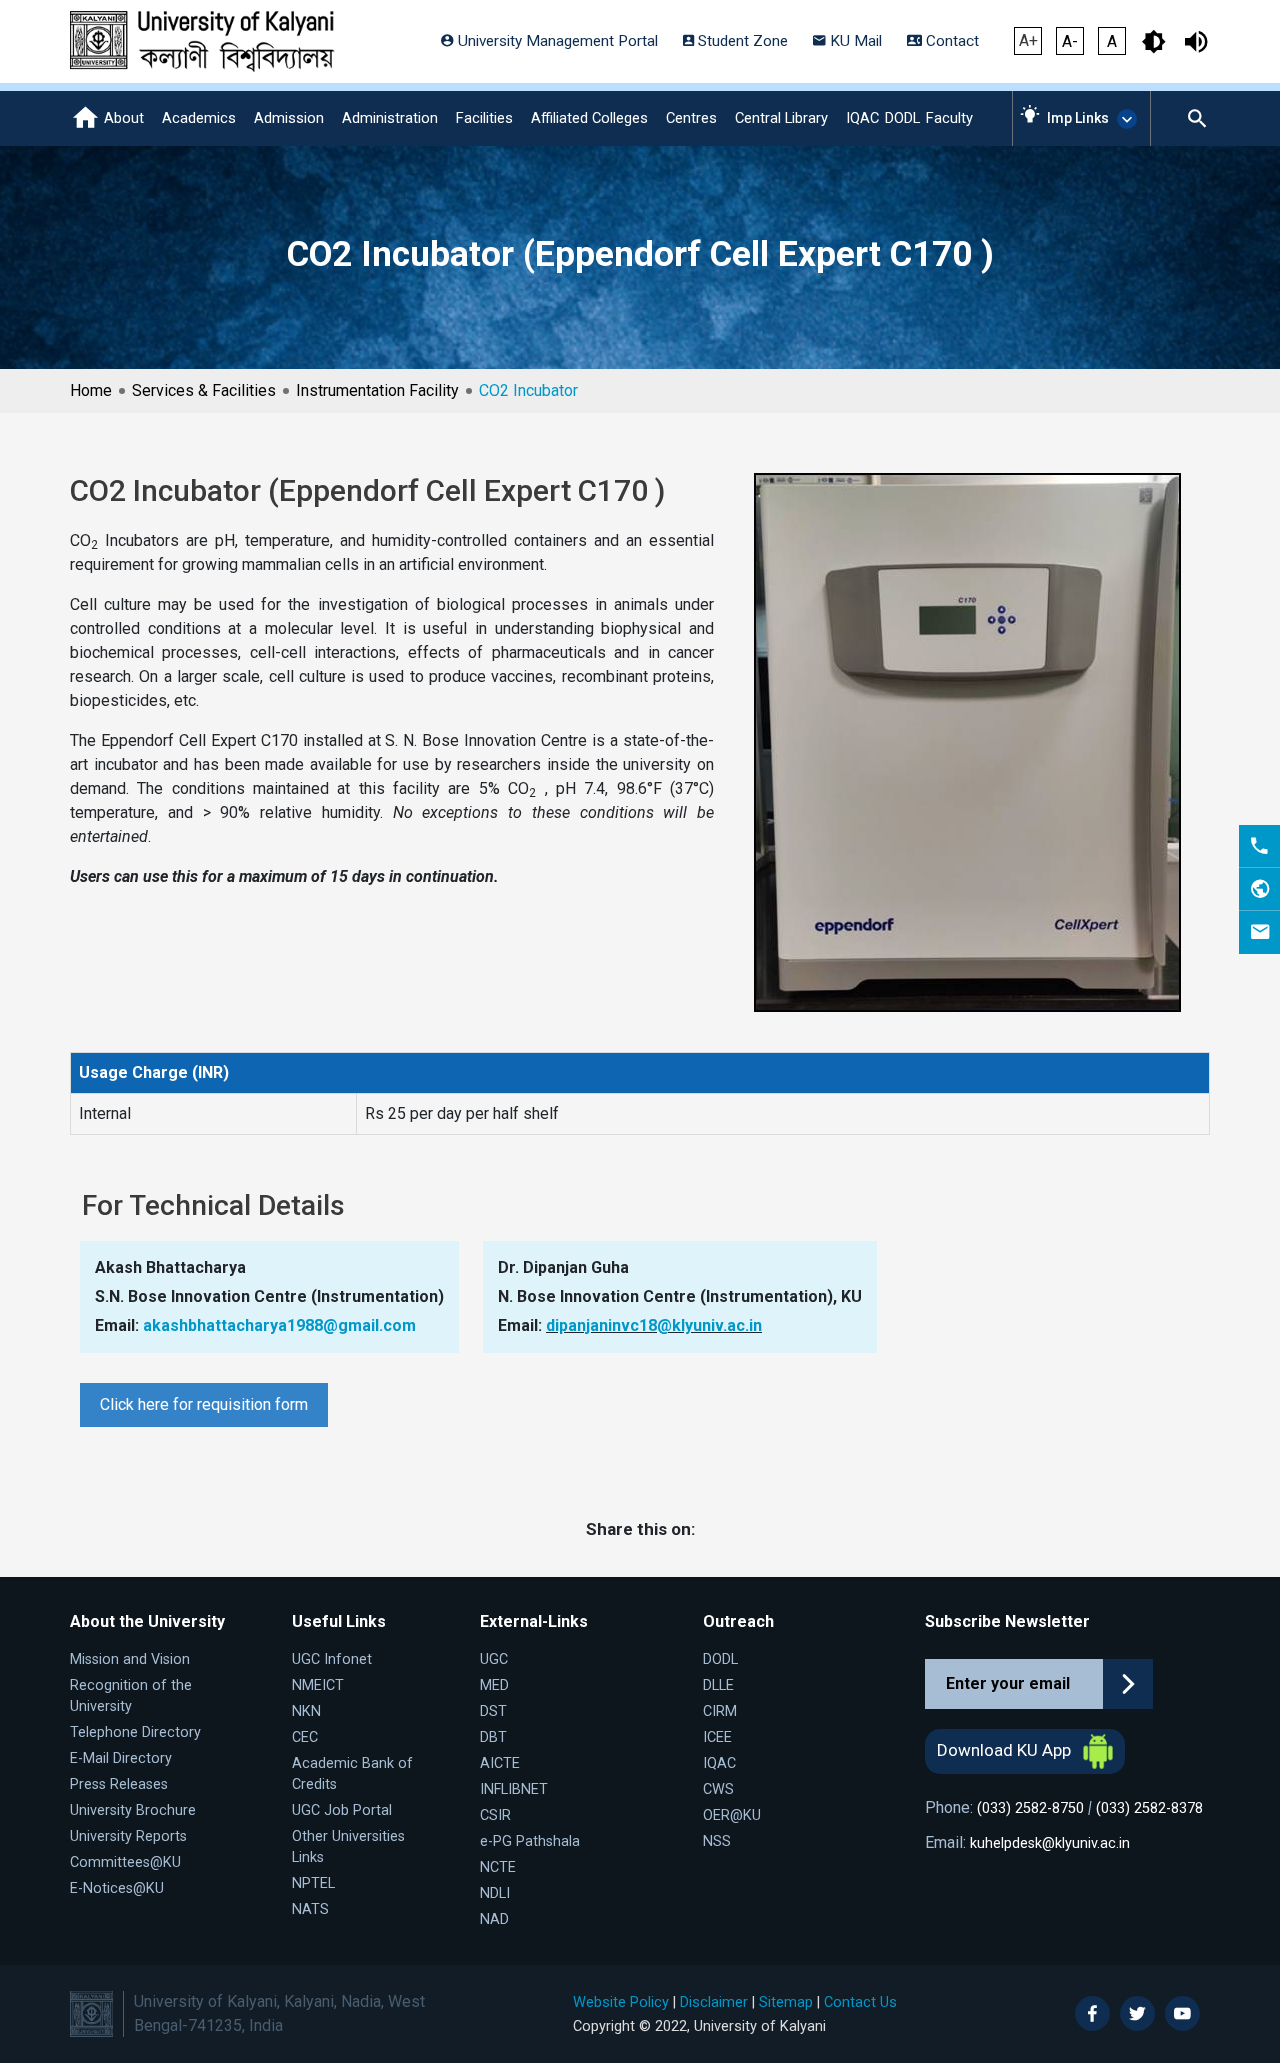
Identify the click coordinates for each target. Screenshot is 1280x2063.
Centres (691, 118)
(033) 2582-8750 (1030, 1808)
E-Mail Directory (121, 1758)
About (124, 118)
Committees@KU (125, 1862)
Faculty (949, 118)
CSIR (495, 1815)
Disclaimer (714, 2002)
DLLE (718, 1685)
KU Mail (854, 41)
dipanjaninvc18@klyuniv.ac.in (654, 1325)
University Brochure (133, 1810)
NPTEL (313, 1883)
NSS (717, 1841)
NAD (494, 1919)
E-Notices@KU (117, 1888)
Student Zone (741, 41)
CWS (718, 1789)
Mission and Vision (130, 1659)
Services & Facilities (204, 390)
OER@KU (732, 1815)
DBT (493, 1737)
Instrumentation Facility (377, 390)
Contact (950, 41)
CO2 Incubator (528, 390)
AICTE (500, 1763)
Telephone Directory (135, 1732)
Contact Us (860, 2002)
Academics (199, 118)
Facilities (484, 118)
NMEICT (318, 1685)
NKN (306, 1711)
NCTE (498, 1867)
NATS (310, 1909)
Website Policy (621, 2002)
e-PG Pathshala (530, 1841)
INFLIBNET (514, 1789)
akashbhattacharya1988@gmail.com (279, 1325)
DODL (902, 118)
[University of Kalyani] (202, 41)
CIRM (720, 1711)
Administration (390, 118)
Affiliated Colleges (589, 118)
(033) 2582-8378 (1149, 1808)
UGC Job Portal (342, 1810)
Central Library (781, 118)
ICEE (717, 1737)
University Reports (128, 1836)
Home (91, 390)
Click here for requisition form (204, 1404)
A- (1070, 41)
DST (493, 1711)
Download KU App (1006, 1750)
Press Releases (119, 1784)
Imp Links (1078, 118)
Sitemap (786, 2002)
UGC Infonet (332, 1659)
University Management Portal (556, 41)
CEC (305, 1737)
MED (494, 1685)
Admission (289, 118)
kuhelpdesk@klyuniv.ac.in (1050, 1843)
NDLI (495, 1893)
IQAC (862, 118)
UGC (494, 1659)
